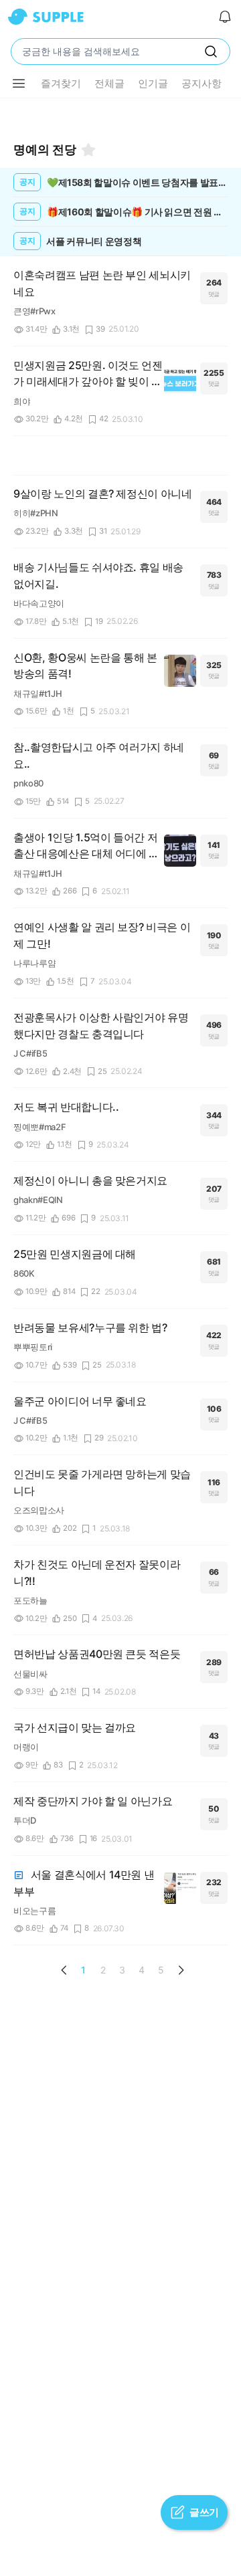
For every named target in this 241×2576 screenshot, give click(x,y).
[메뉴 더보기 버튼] (19, 84)
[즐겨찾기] (88, 150)
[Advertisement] (120, 115)
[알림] (225, 17)
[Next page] (181, 1970)
